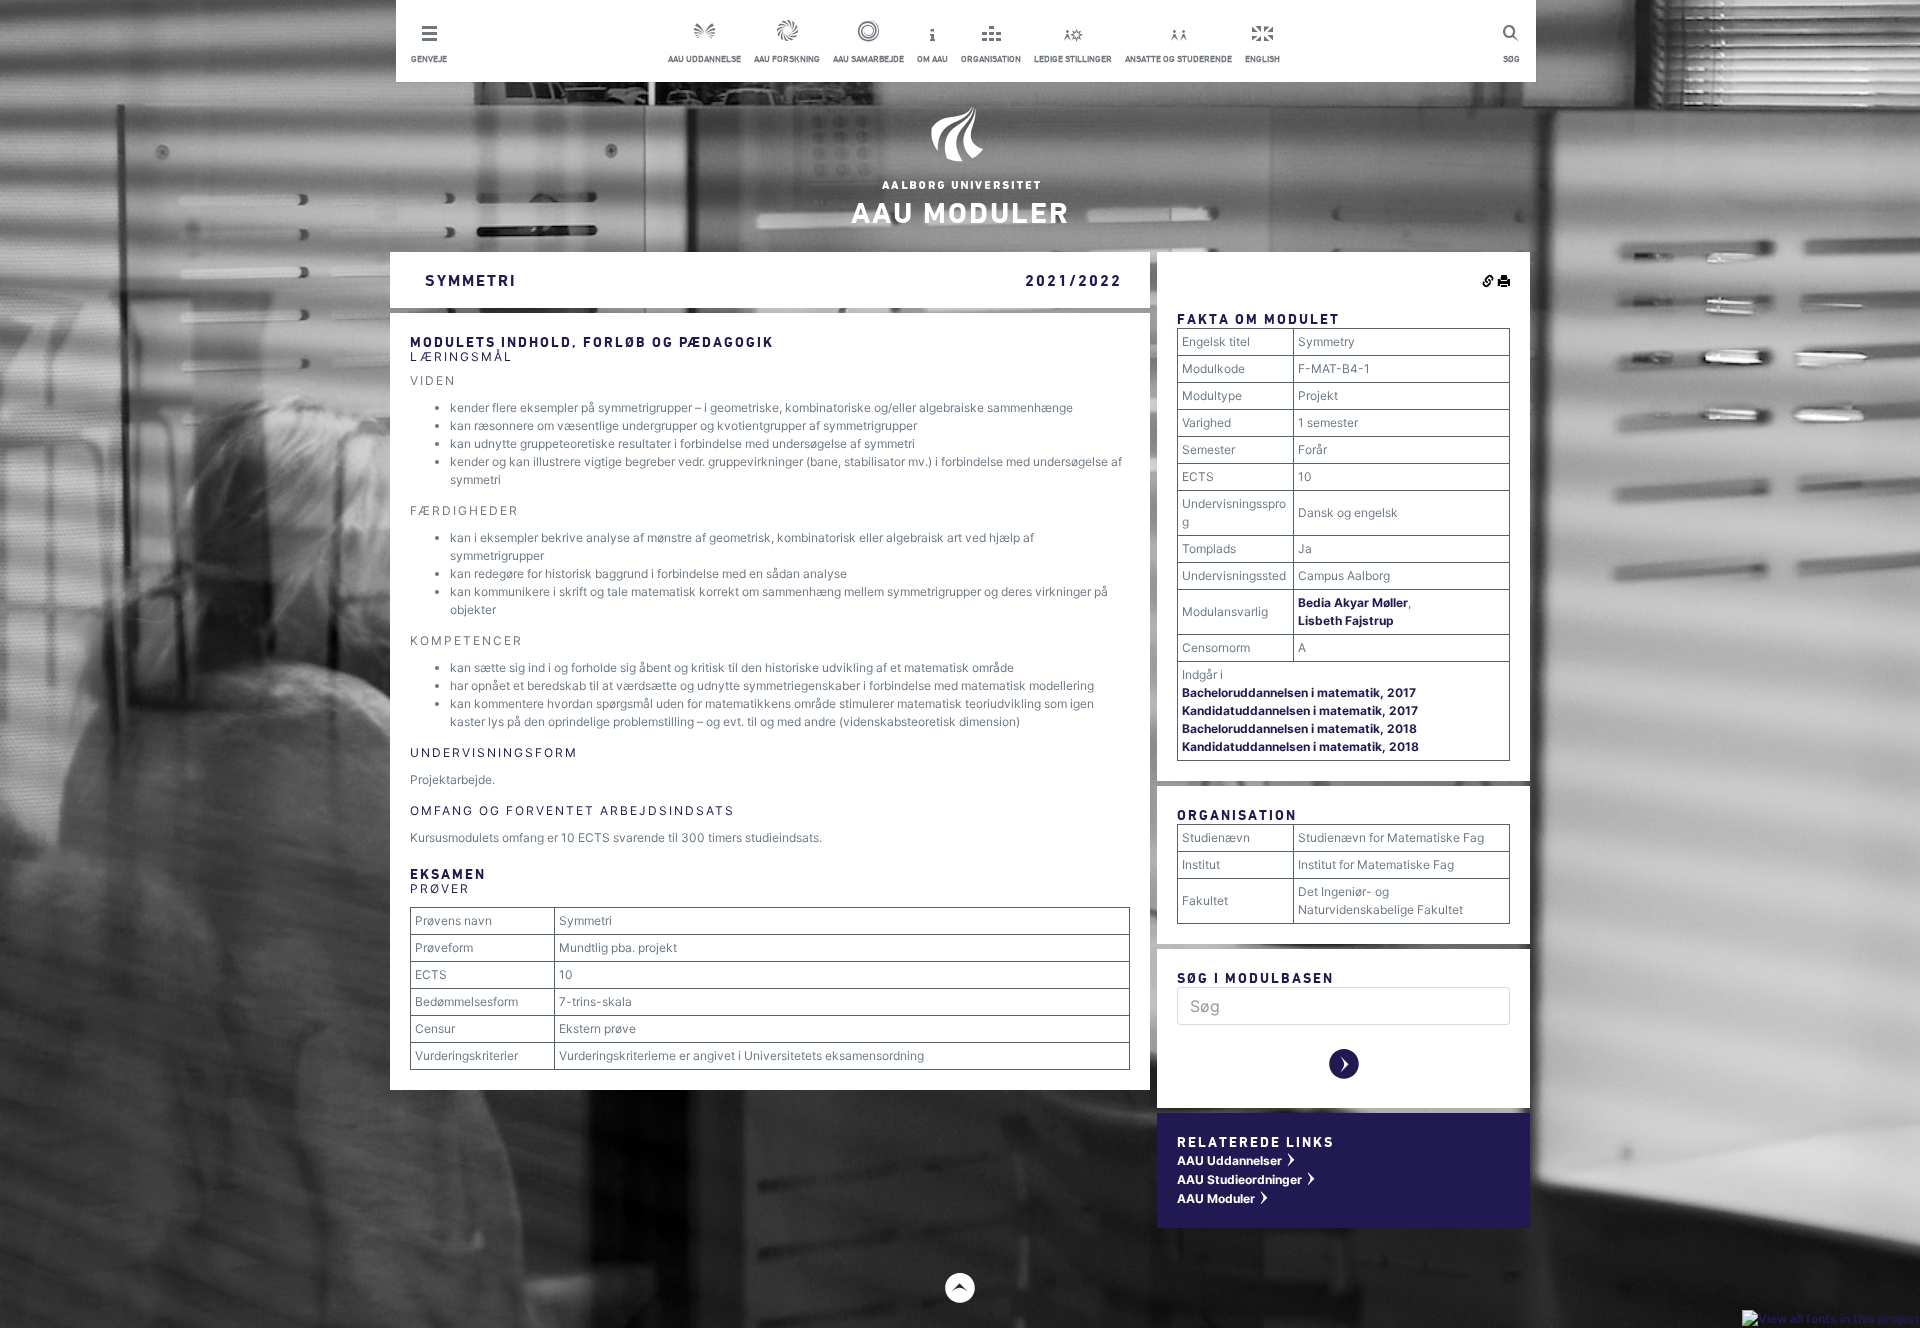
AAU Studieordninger (1247, 1179)
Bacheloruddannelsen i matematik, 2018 (1299, 728)
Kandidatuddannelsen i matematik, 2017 (1300, 710)
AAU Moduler (1223, 1198)
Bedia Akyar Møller (1353, 602)
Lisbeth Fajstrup (1346, 620)
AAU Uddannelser (1237, 1160)
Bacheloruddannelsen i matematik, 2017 (1299, 692)
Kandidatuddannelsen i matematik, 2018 (1300, 746)
